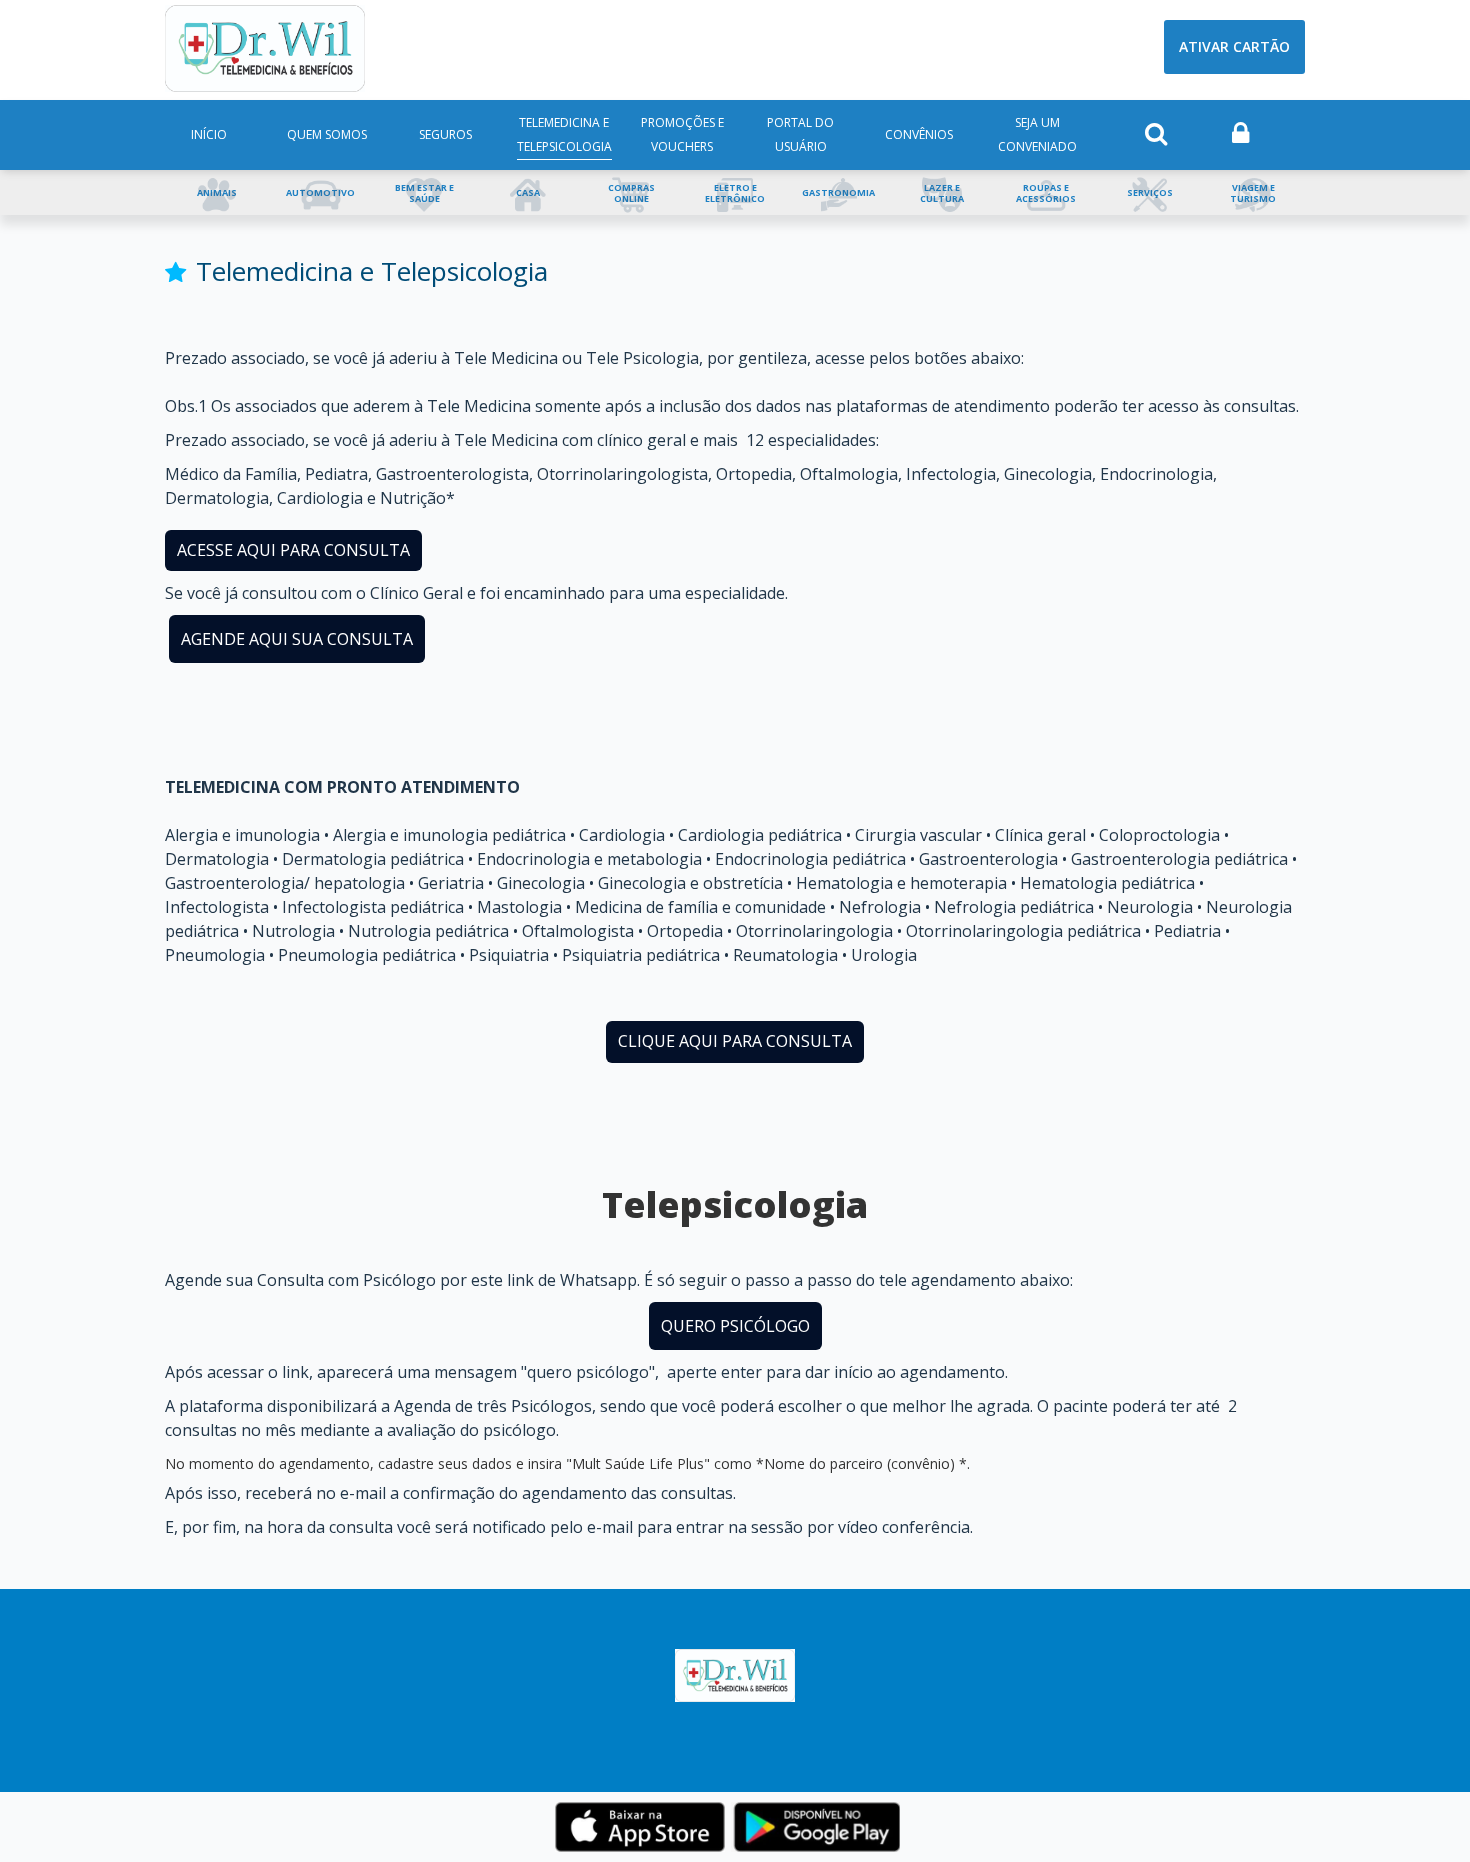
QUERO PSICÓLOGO (735, 1326)
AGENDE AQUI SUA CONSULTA (297, 639)
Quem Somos (327, 134)
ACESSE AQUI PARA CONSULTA (293, 550)
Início (209, 134)
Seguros (445, 134)
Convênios (919, 134)
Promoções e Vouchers (682, 134)
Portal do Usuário (800, 134)
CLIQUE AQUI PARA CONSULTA (735, 1041)
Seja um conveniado (1037, 134)
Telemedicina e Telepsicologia (564, 134)
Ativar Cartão (1234, 46)
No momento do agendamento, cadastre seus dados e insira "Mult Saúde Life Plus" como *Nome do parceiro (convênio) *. (567, 1463)
